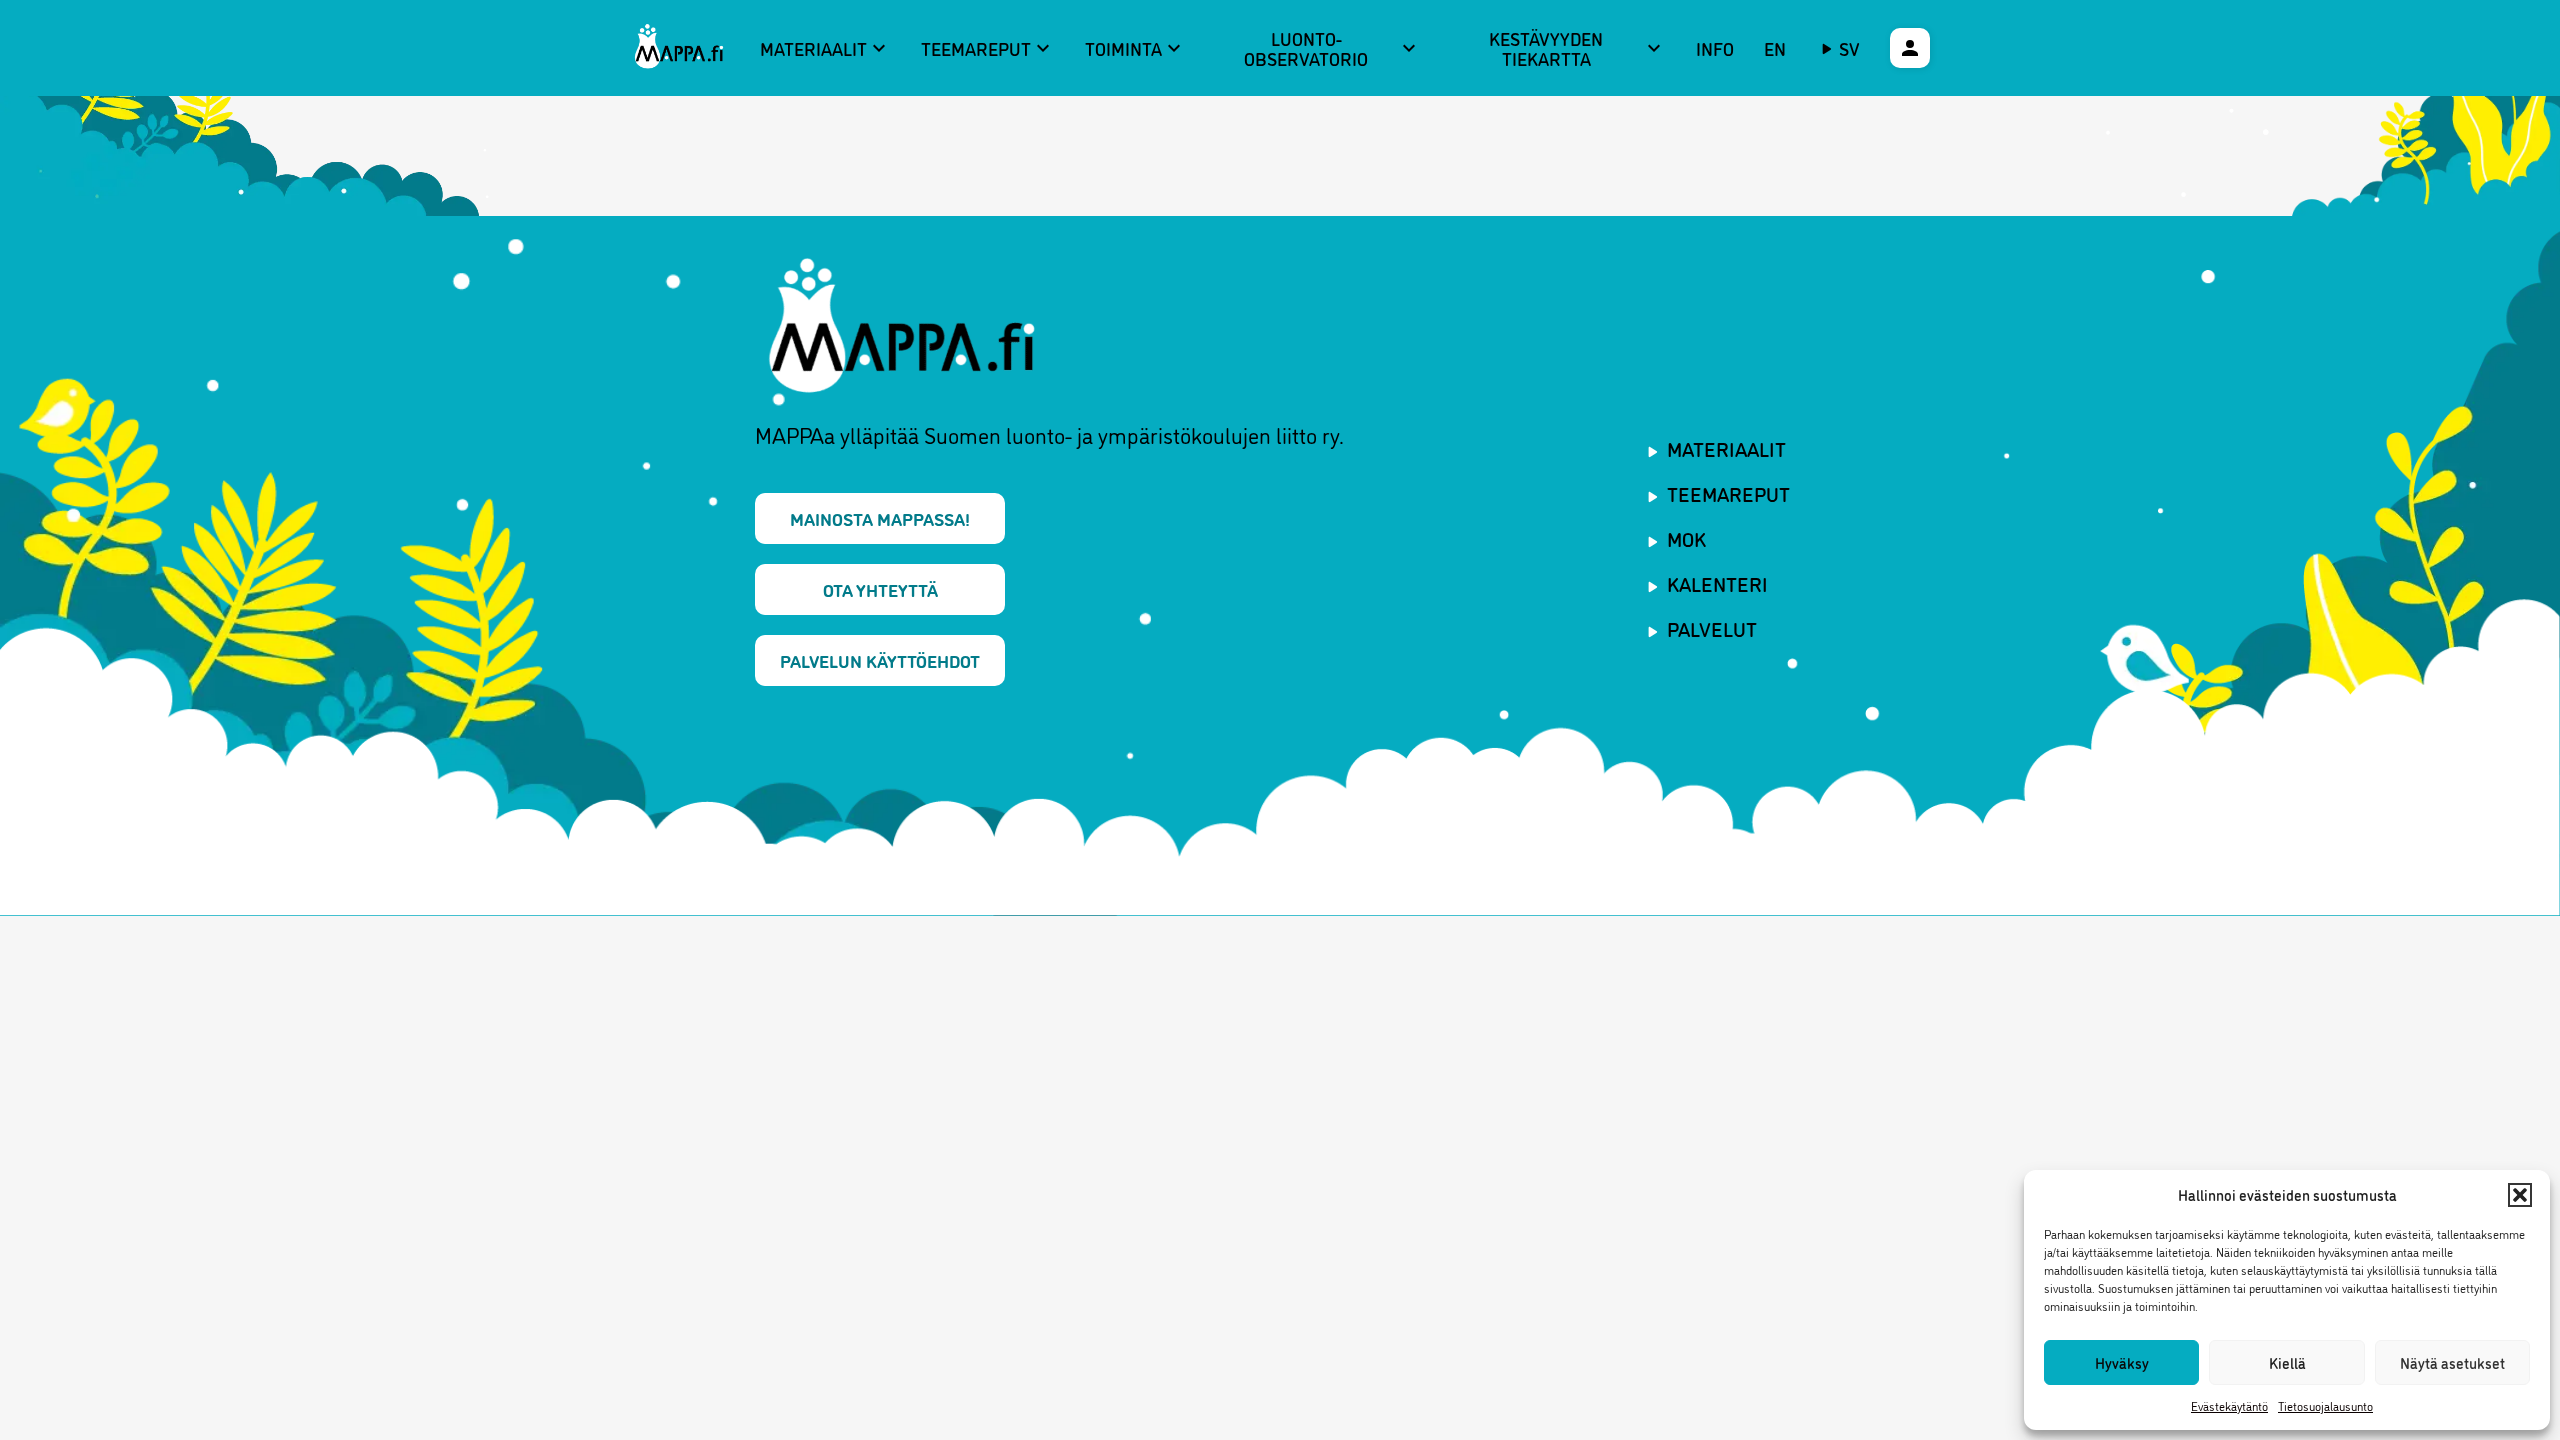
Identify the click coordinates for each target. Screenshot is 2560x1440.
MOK (1686, 538)
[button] (2520, 1195)
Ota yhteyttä (880, 589)
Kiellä (2287, 1362)
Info (1715, 48)
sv (1849, 48)
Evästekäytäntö (2229, 1405)
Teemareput (988, 48)
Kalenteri (1717, 583)
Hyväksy (2122, 1362)
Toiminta (1135, 48)
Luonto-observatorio (1332, 48)
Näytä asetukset (2452, 1362)
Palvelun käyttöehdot (880, 660)
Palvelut (1712, 628)
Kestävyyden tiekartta (1577, 48)
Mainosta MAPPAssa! (880, 518)
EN (1775, 48)
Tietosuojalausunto (2325, 1405)
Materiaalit (825, 48)
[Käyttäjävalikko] (1910, 48)
